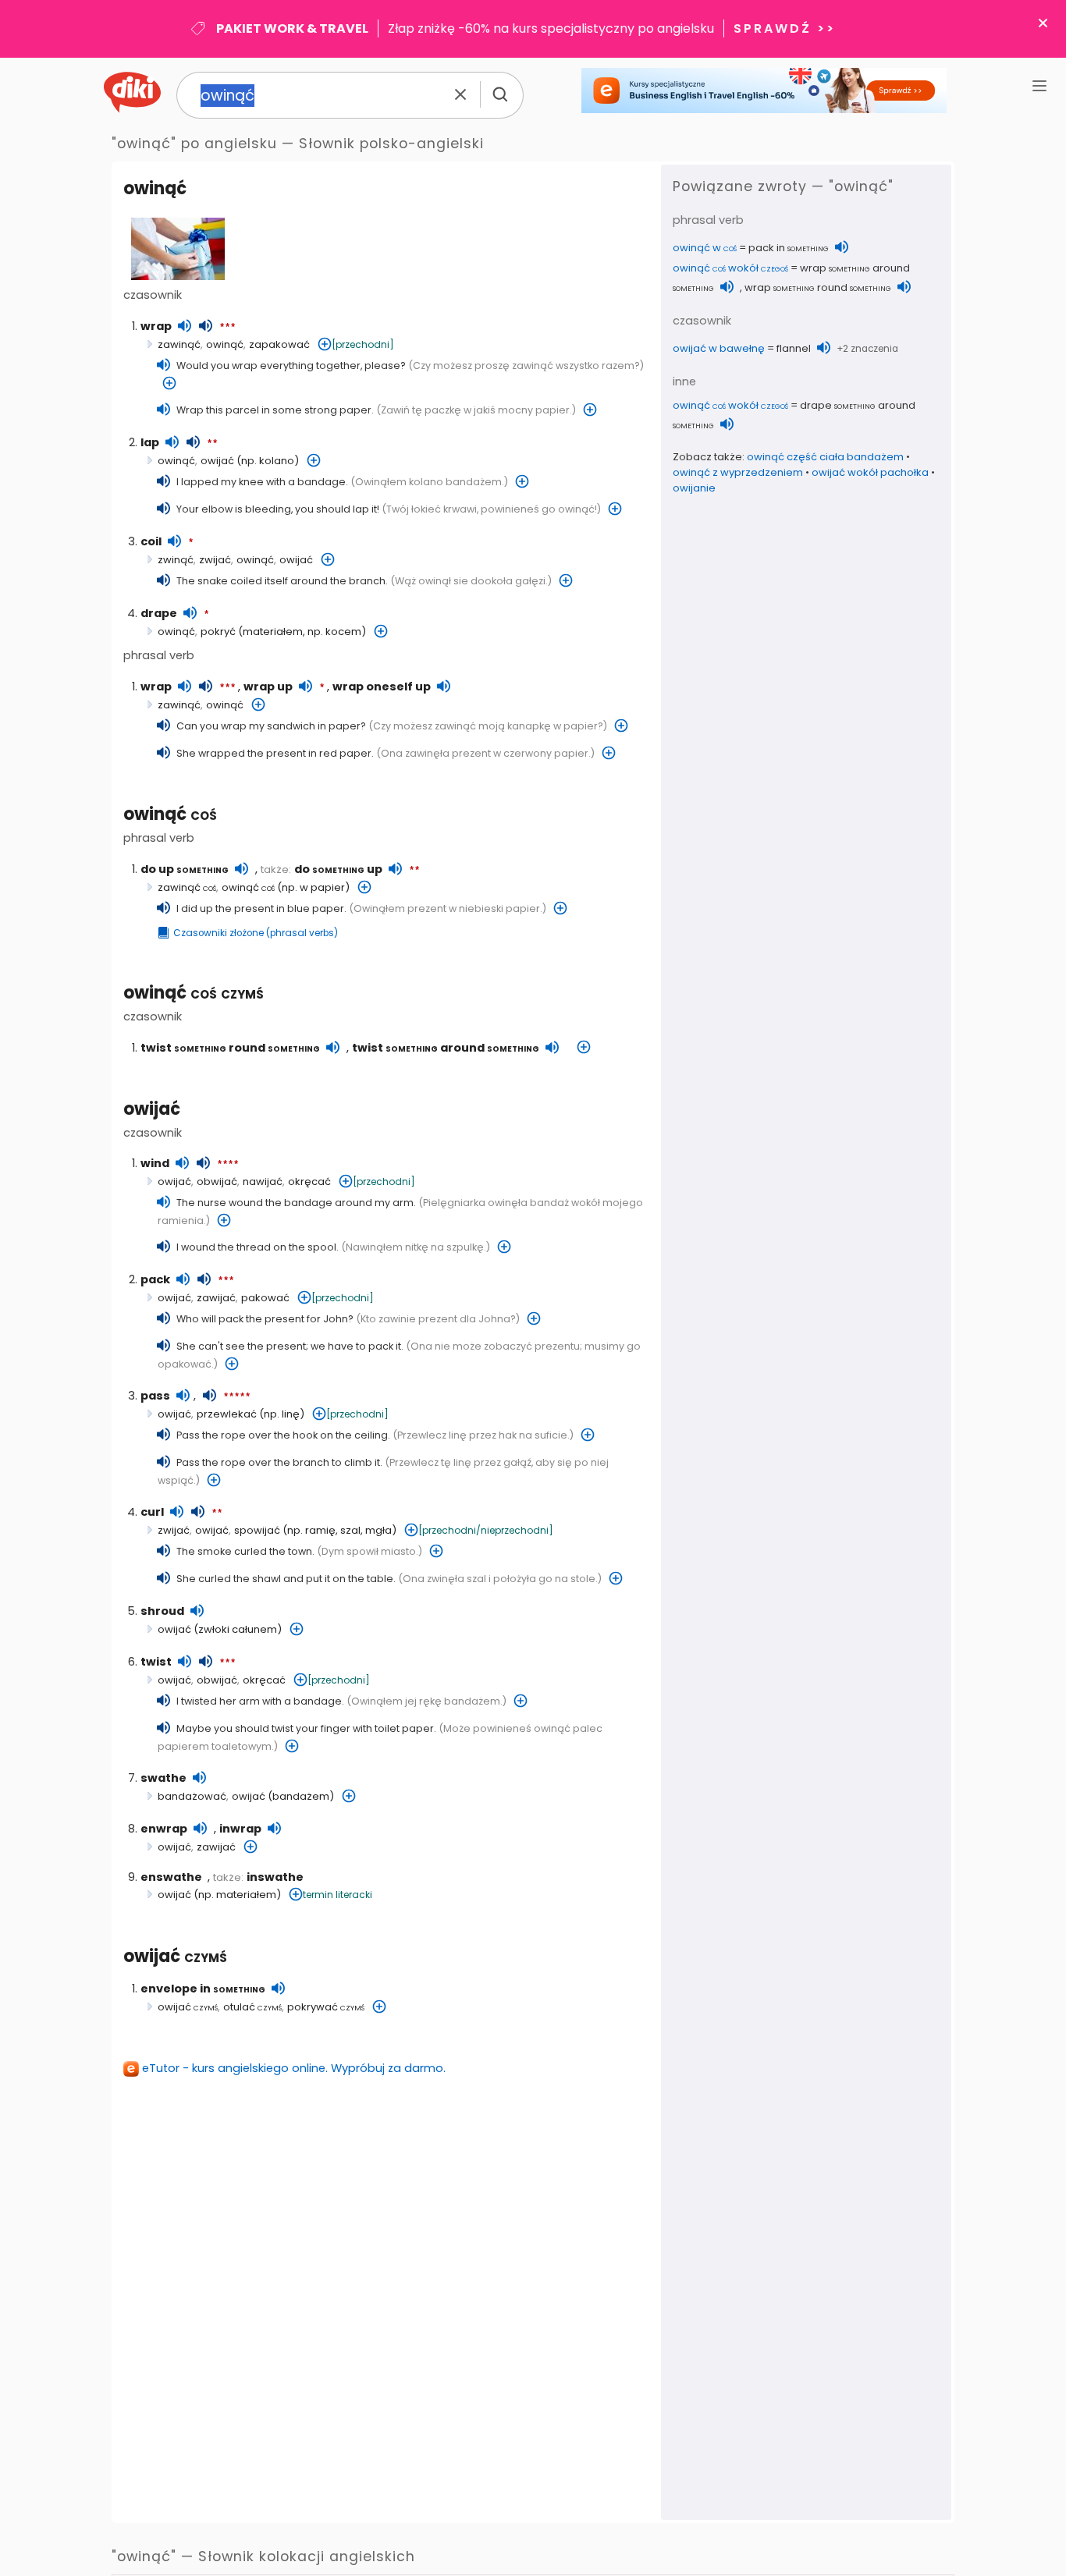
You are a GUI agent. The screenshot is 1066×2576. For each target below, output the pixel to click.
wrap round (818, 287)
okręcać (309, 1182)
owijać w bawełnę (719, 348)
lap (150, 442)
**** (228, 1165)
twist (156, 1662)
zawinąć (179, 344)
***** (237, 1397)
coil (151, 541)
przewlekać (227, 1414)
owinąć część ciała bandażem (825, 457)
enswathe (171, 1877)
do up (185, 869)
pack (155, 1279)
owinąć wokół (730, 268)
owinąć (170, 814)
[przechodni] (363, 344)
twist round (230, 1048)
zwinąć (176, 560)
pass (155, 1396)
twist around (446, 1048)
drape (159, 613)
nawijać (263, 1182)
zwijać (215, 560)
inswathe (275, 1877)
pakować (265, 1298)
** (212, 444)
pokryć (218, 632)
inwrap (240, 1829)
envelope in (203, 1989)
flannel (794, 348)
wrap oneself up (382, 687)
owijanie (694, 488)
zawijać (216, 1298)
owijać (217, 461)
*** (227, 328)
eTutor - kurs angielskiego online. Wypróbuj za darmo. (294, 2068)
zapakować (279, 344)
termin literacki (338, 1895)
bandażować (192, 1796)
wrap (156, 326)
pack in (789, 248)
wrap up (268, 687)
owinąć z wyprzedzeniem (738, 472)
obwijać (217, 1182)
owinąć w (705, 248)
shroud (162, 1611)
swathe (163, 1778)
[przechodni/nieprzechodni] (486, 1530)
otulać (252, 2007)
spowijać (257, 1530)
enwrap (164, 1829)
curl (152, 1512)
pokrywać (326, 2007)
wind (155, 1163)
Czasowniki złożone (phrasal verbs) (256, 933)
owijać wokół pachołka (870, 472)
